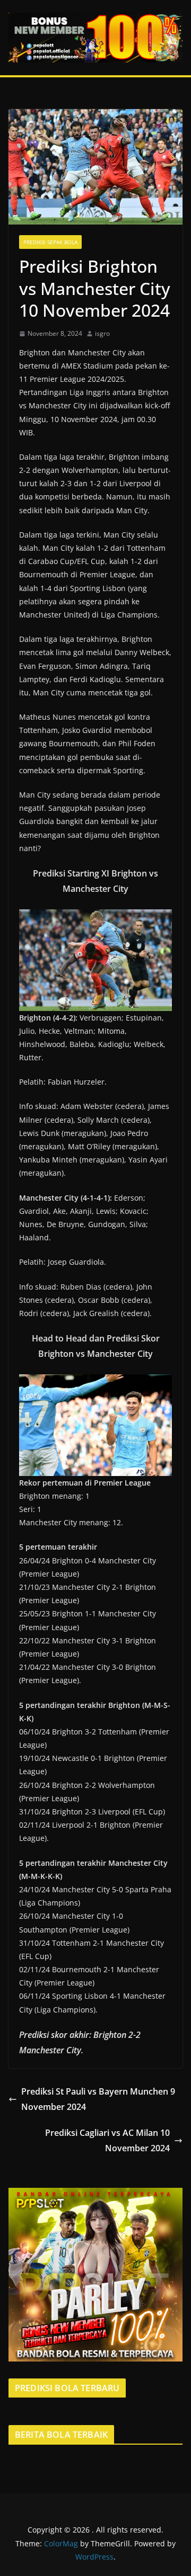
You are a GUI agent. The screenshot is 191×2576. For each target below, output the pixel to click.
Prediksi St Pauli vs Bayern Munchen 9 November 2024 (98, 2099)
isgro (102, 333)
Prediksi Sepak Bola (50, 242)
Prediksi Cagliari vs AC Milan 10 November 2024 (107, 2140)
